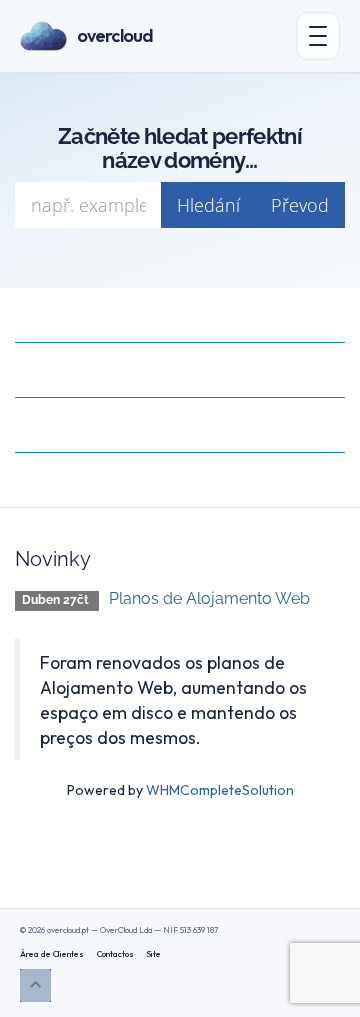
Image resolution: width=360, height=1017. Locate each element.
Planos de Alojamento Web (209, 598)
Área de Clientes (52, 953)
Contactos (115, 953)
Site (153, 953)
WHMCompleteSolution (220, 790)
